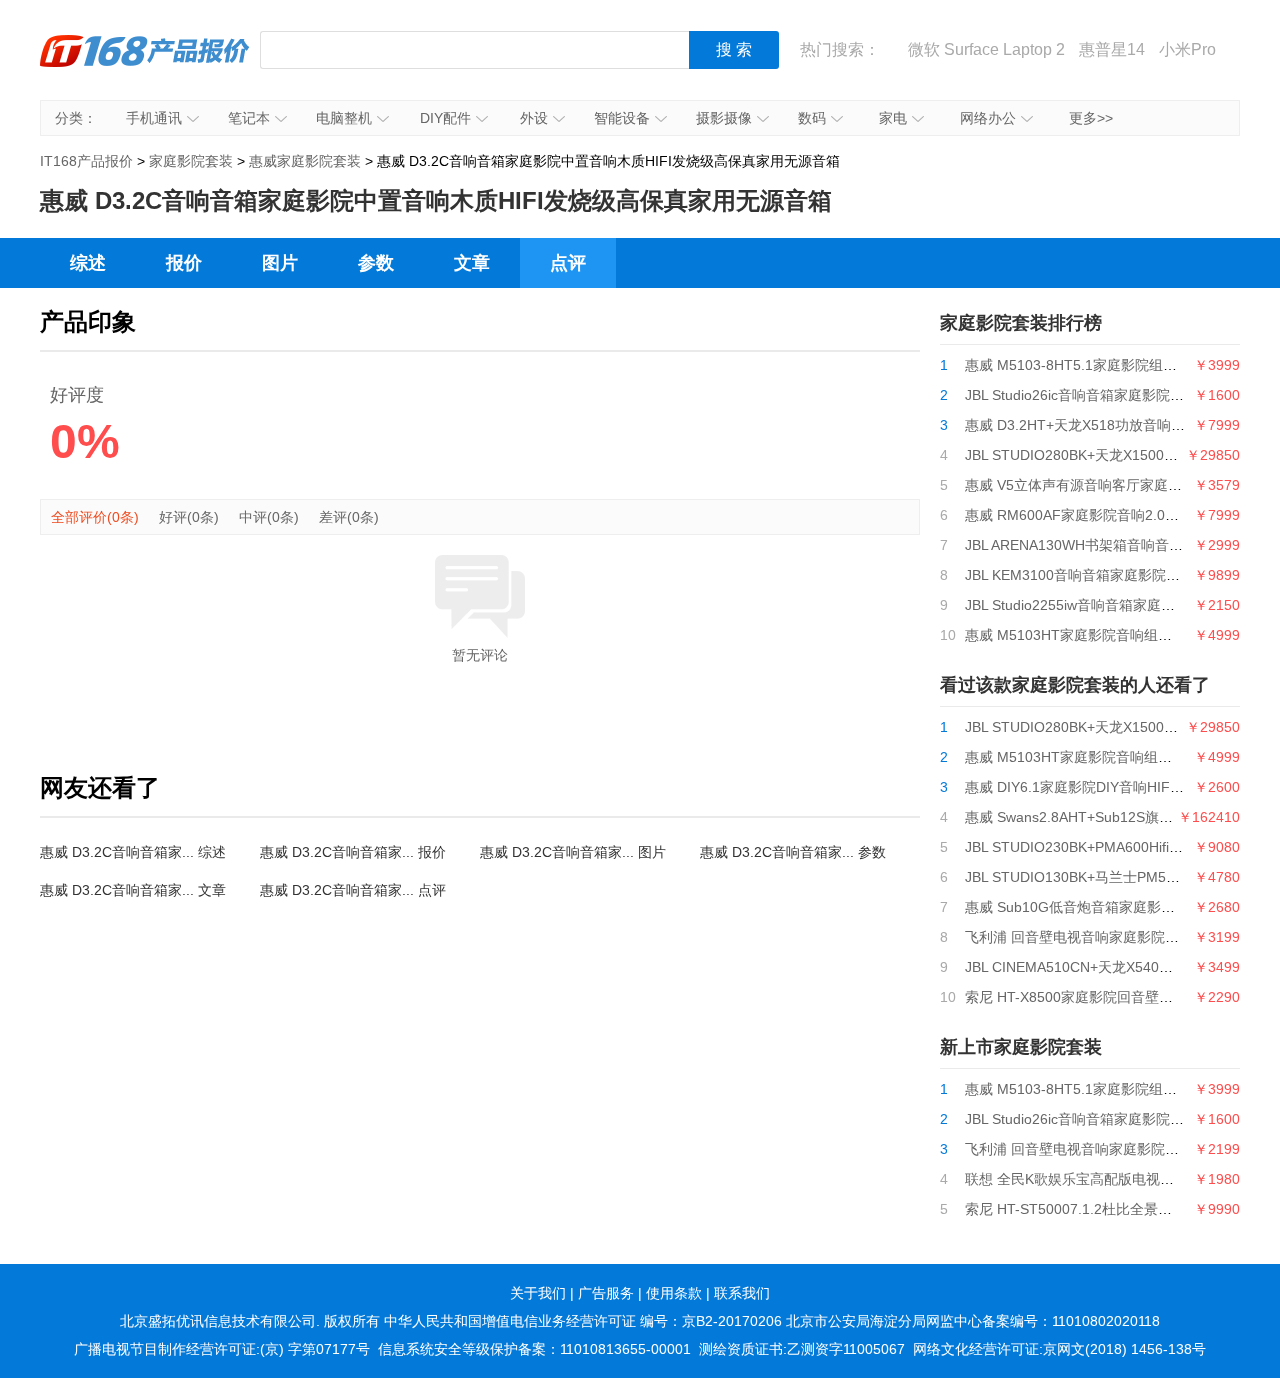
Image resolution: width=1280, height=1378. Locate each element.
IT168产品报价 (145, 65)
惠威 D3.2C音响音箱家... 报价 (353, 852)
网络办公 (988, 118)
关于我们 (538, 1293)
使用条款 (674, 1293)
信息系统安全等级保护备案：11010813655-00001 (534, 1349)
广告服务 (606, 1293)
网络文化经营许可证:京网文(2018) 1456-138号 (1059, 1349)
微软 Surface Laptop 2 (986, 49)
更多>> (1091, 118)
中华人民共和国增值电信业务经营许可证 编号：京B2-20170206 (583, 1321)
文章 (472, 263)
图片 (280, 263)
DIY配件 (445, 118)
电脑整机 (344, 118)
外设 (534, 118)
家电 (893, 118)
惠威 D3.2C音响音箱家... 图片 (573, 852)
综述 (88, 263)
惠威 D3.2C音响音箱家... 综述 (133, 852)
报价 (184, 263)
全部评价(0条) (95, 517)
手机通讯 (154, 118)
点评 (568, 263)
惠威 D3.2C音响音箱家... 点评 (353, 890)
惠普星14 (1112, 49)
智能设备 (622, 118)
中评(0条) (269, 517)
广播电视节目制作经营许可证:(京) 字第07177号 (222, 1349)
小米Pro (1187, 49)
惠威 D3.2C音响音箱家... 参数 (793, 852)
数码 (812, 118)
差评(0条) (349, 517)
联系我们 (742, 1293)
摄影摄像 (724, 118)
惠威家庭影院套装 (305, 161)
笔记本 (249, 118)
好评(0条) (189, 517)
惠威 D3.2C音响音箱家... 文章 (133, 890)
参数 (376, 263)
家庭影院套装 (191, 161)
